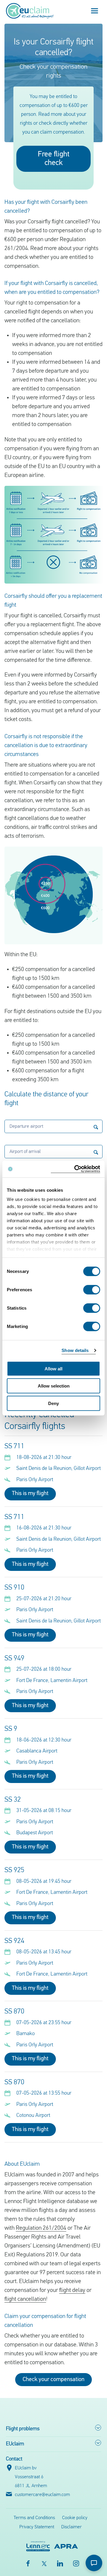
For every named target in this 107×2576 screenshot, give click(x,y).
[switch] (92, 1289)
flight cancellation (25, 2299)
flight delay (72, 2290)
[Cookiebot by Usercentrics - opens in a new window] (75, 1169)
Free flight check (54, 159)
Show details (75, 1350)
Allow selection (54, 1386)
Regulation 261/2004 (41, 2228)
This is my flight (30, 1494)
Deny (53, 1403)
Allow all (53, 1368)
